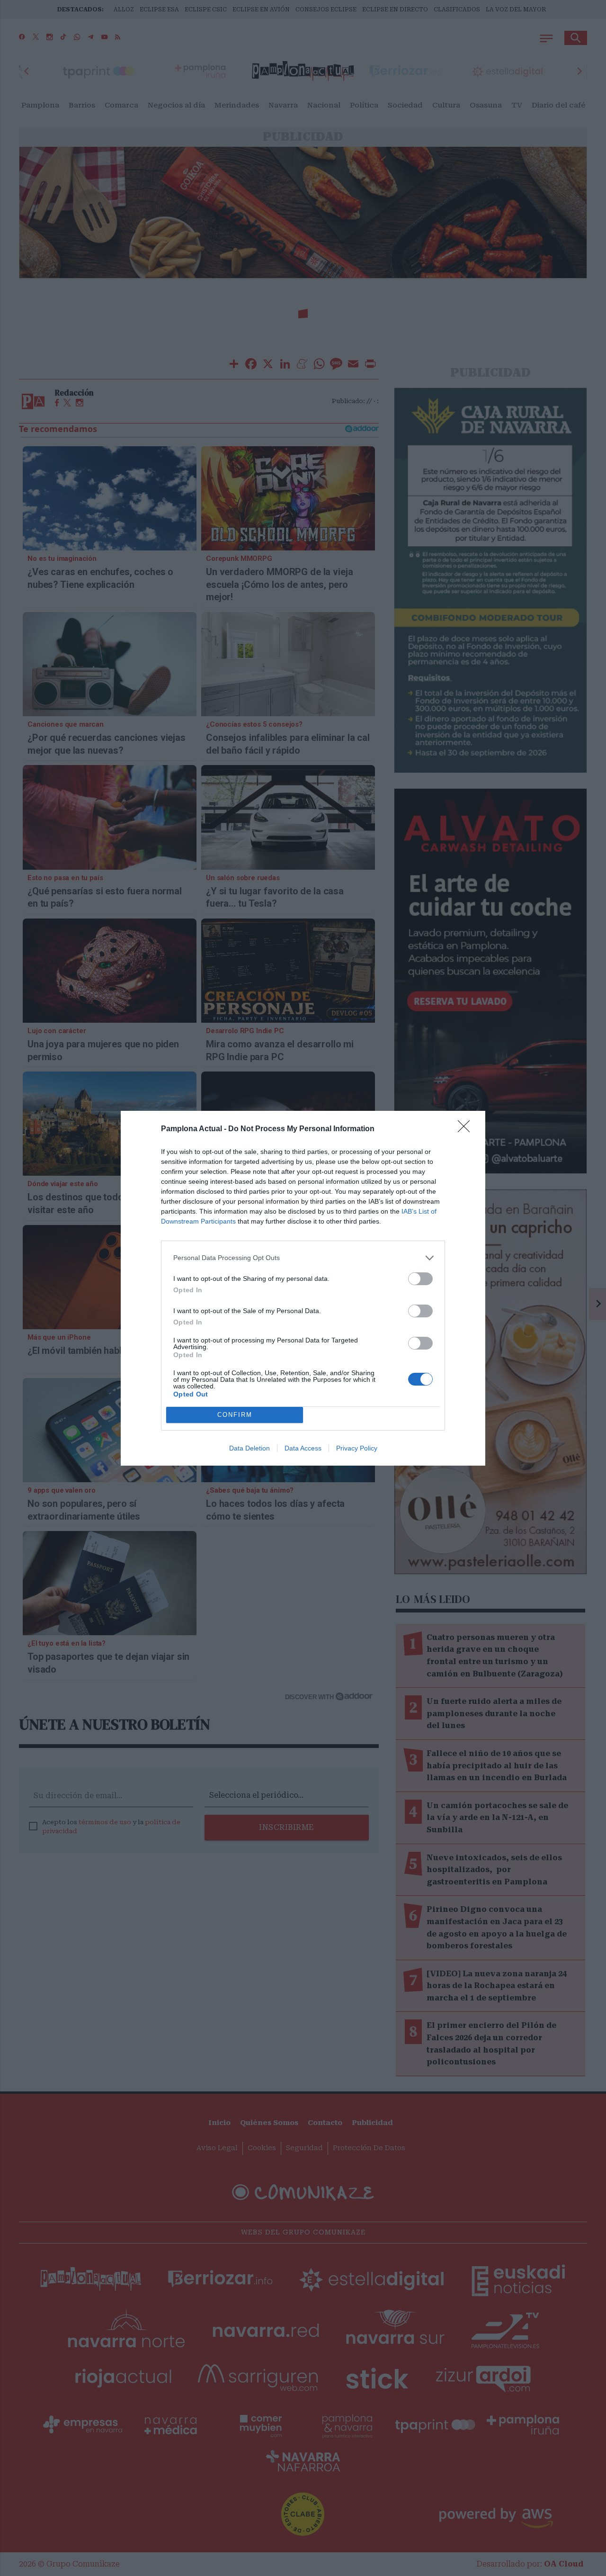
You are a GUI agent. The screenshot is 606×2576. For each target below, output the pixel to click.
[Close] (467, 1129)
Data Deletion (250, 1448)
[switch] (420, 1279)
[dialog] (303, 1288)
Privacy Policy (357, 1448)
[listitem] (303, 1258)
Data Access (303, 1448)
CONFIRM (235, 1415)
